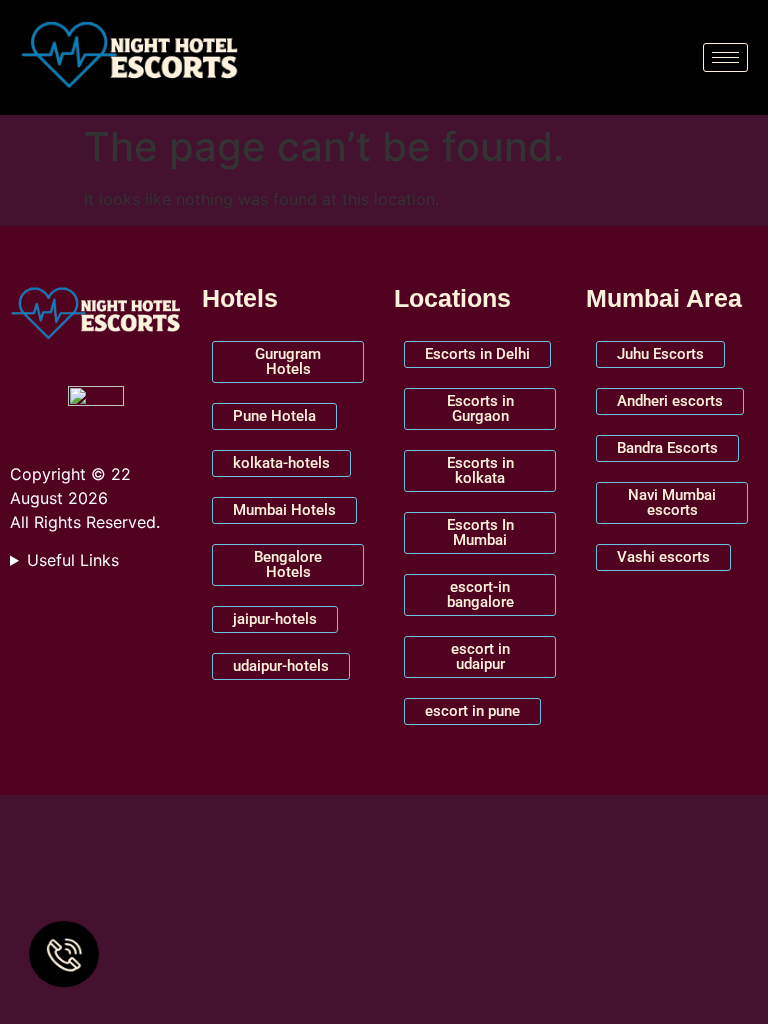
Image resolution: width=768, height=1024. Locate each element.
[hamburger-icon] (725, 57)
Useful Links (73, 560)
